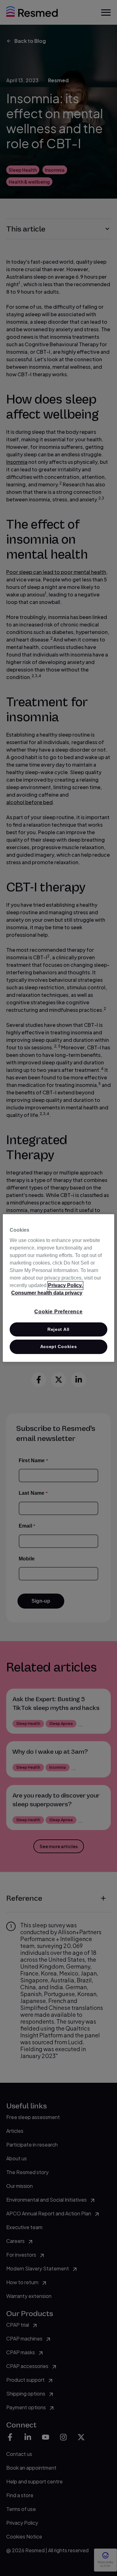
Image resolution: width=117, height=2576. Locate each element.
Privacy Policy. (65, 1285)
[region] (58, 1288)
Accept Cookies (59, 1346)
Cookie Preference (58, 1312)
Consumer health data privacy (47, 1293)
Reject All (58, 1329)
